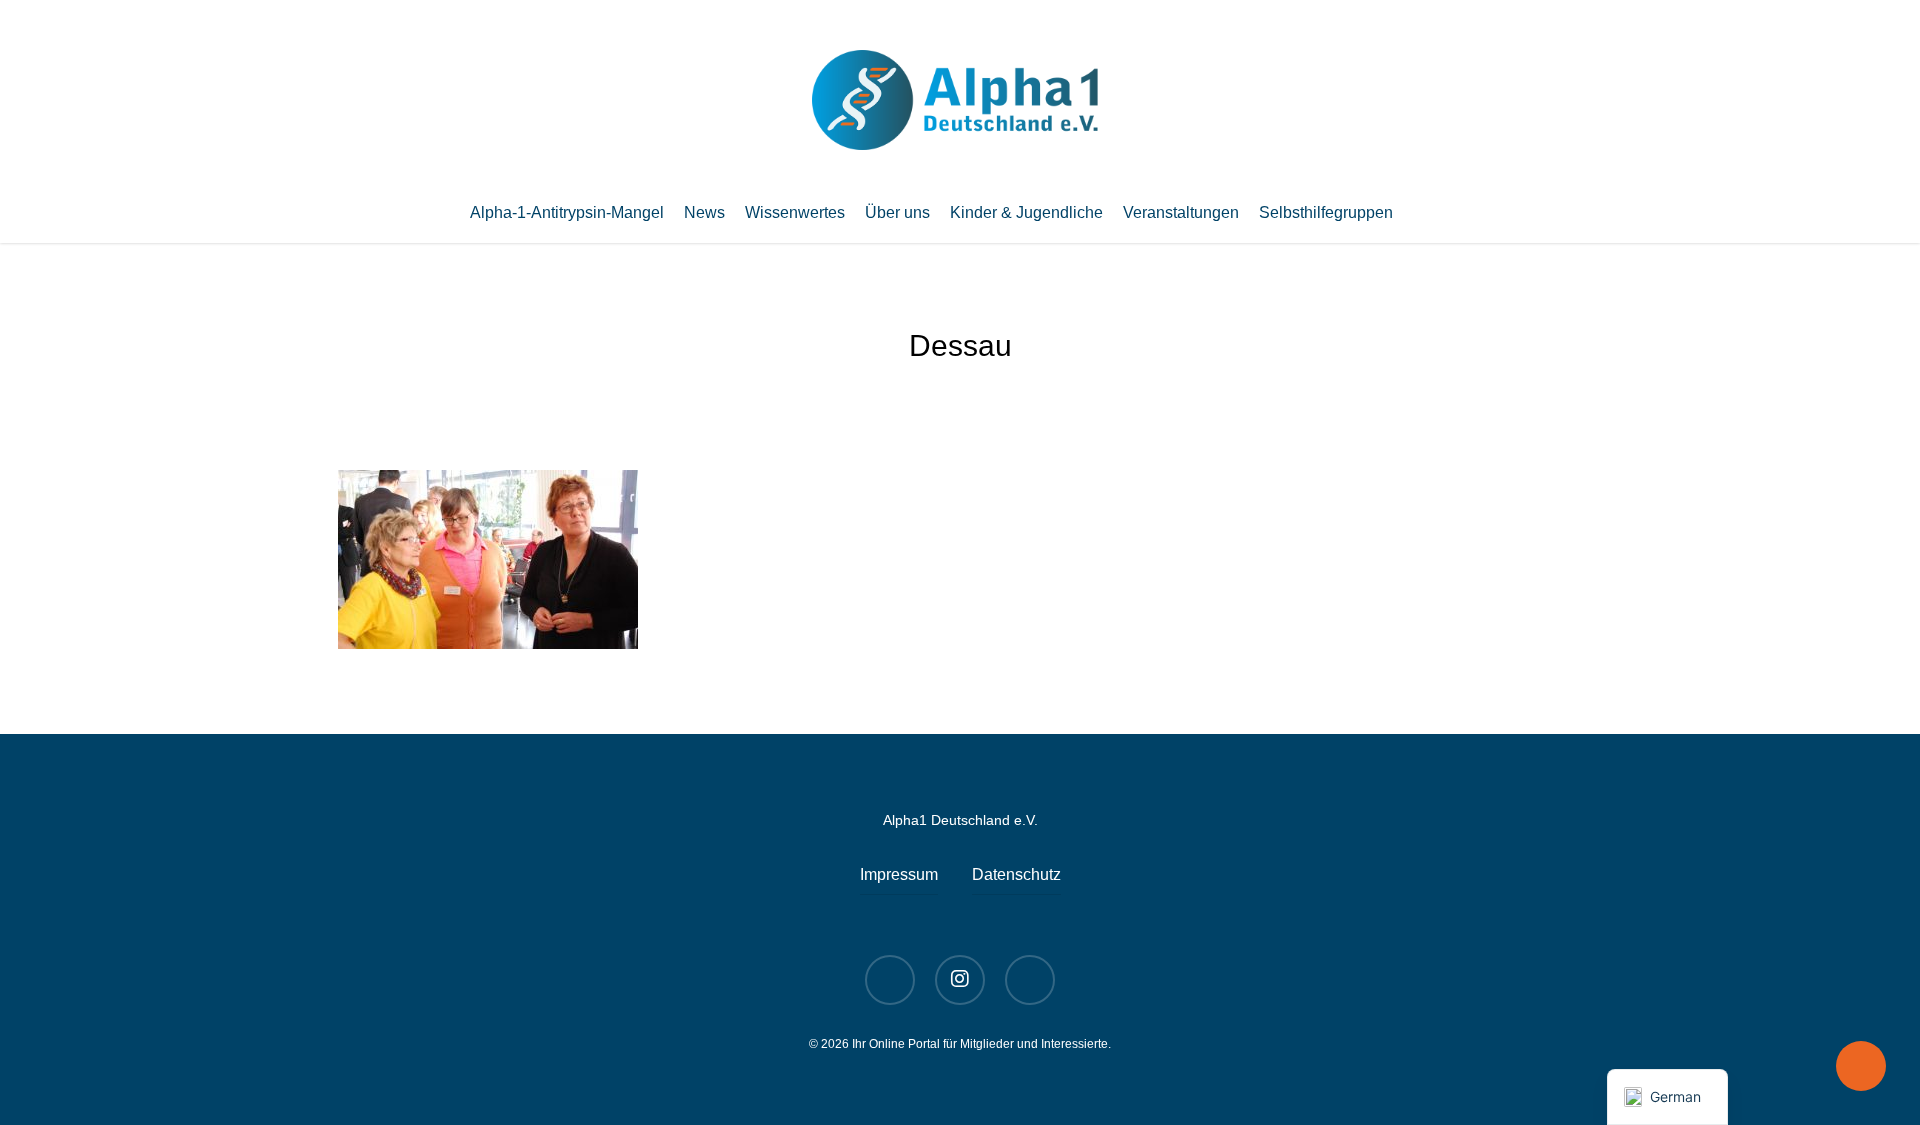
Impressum (899, 874)
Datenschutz (1016, 874)
